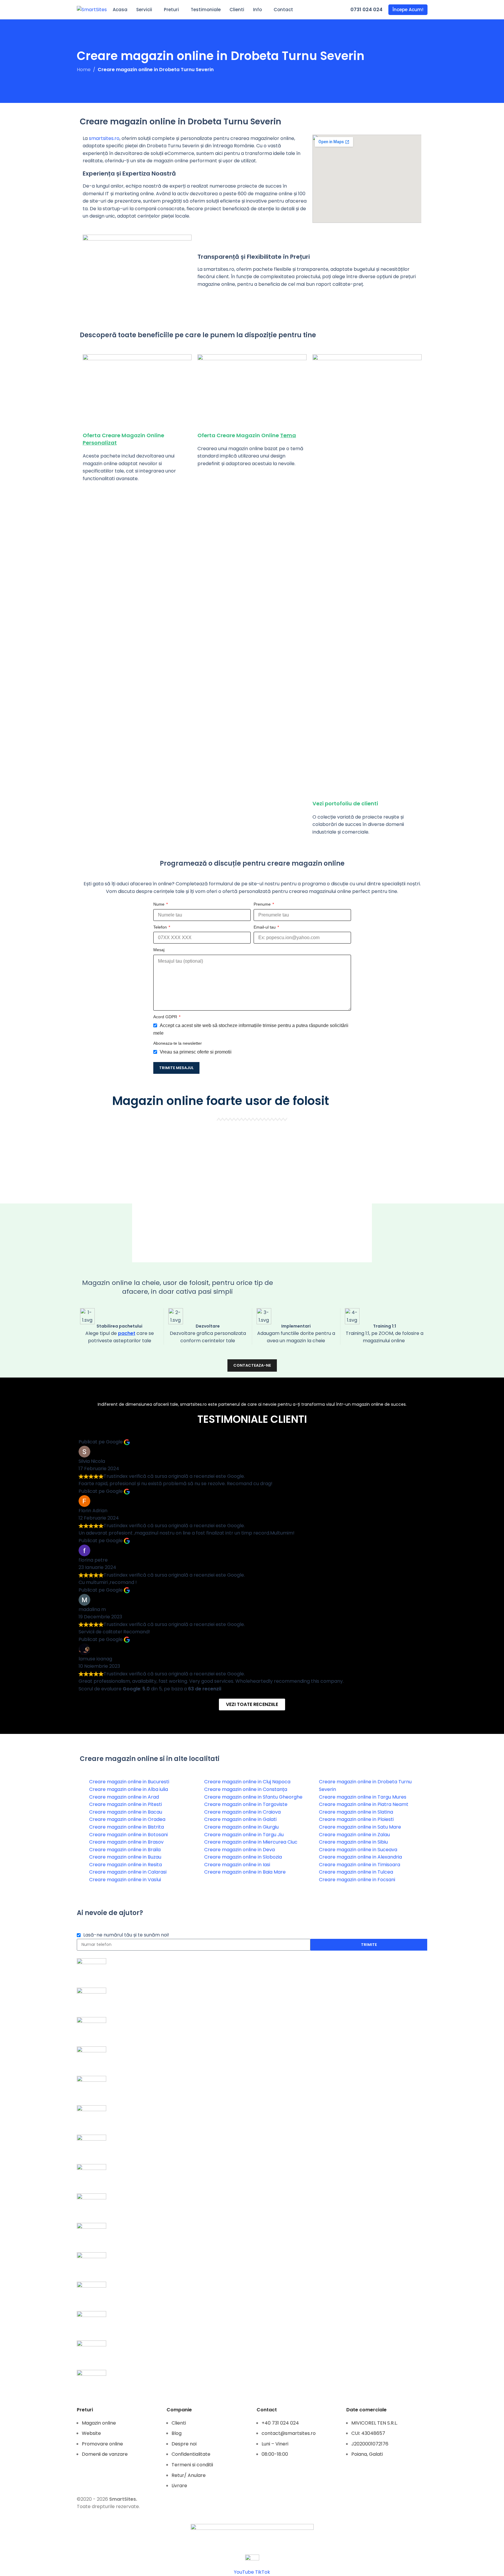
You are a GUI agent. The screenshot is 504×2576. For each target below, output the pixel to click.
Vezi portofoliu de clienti (345, 803)
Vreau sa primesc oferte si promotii (196, 1052)
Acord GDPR (166, 1017)
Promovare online (102, 2444)
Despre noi (184, 2444)
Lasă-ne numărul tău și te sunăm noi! (126, 1935)
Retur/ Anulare (189, 2475)
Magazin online (99, 2423)
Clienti (179, 2423)
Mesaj (159, 950)
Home (84, 70)
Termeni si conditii (192, 2465)
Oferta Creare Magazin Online (247, 435)
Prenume (263, 904)
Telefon (161, 927)
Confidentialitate (191, 2454)
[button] (252, 1192)
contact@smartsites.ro (289, 2433)
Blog (177, 2433)
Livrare (179, 2486)
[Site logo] (92, 9)
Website (91, 2433)
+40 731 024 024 (280, 2423)
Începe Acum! (408, 10)
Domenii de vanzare (105, 2454)
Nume (159, 904)
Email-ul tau (265, 927)
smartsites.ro (104, 138)
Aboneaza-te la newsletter (178, 1043)
